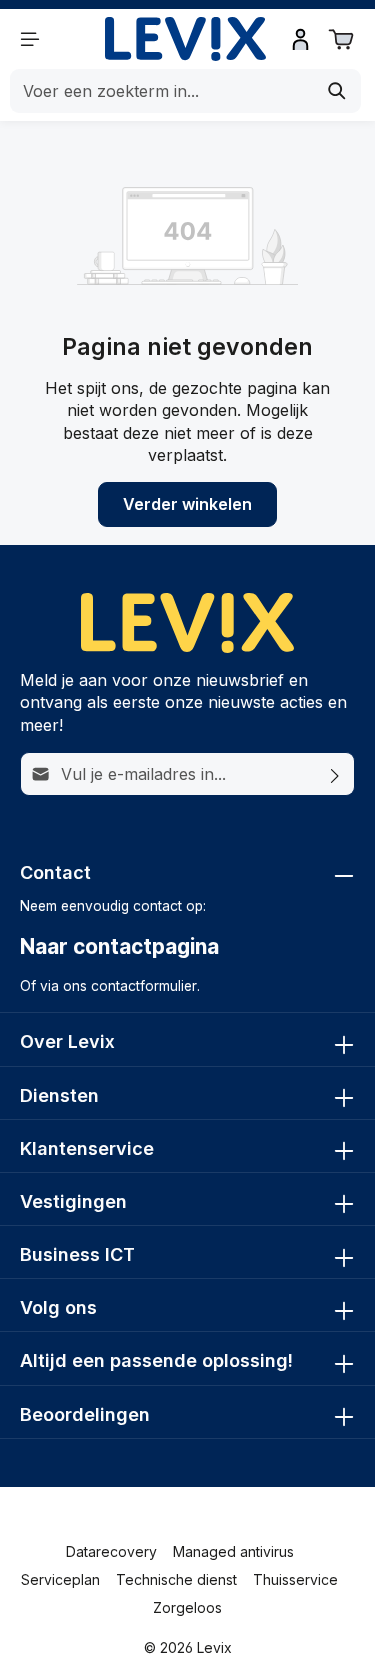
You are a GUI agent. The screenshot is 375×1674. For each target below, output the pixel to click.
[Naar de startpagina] (185, 39)
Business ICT (77, 1254)
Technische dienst (176, 1579)
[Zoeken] (337, 91)
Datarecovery (111, 1551)
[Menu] (30, 39)
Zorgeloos (187, 1607)
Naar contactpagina (119, 946)
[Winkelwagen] (341, 39)
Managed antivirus (233, 1551)
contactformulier (144, 986)
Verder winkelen (187, 504)
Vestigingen (73, 1201)
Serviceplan (60, 1579)
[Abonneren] (335, 774)
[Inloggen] (301, 39)
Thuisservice (295, 1579)
